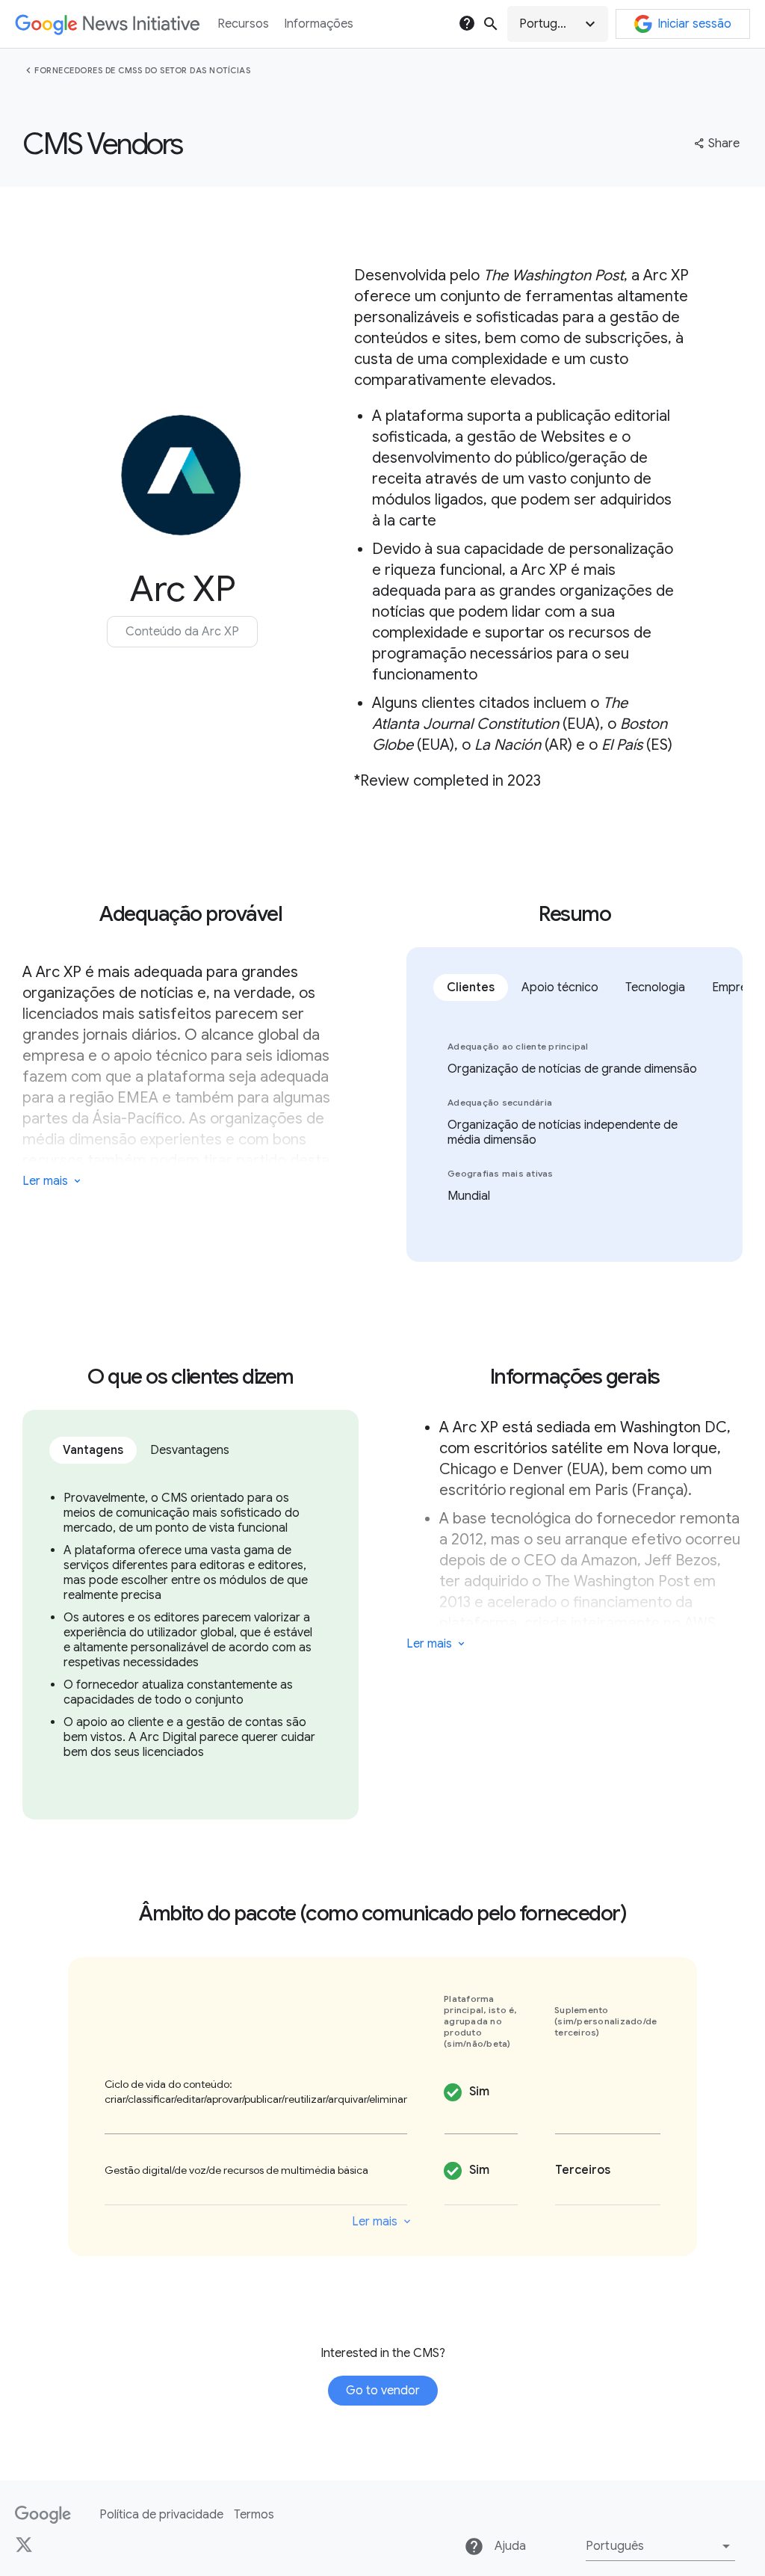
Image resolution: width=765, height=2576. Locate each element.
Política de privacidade (161, 2515)
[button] (558, 24)
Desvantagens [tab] (190, 1450)
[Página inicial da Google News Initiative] (107, 24)
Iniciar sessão (694, 24)
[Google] (43, 2515)
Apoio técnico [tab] (560, 987)
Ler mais (45, 1181)
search (491, 24)
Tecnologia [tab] (655, 987)
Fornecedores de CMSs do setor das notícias (142, 70)
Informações (319, 24)
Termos (254, 2515)
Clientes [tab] (471, 987)
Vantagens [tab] (93, 1450)
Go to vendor (383, 2391)
